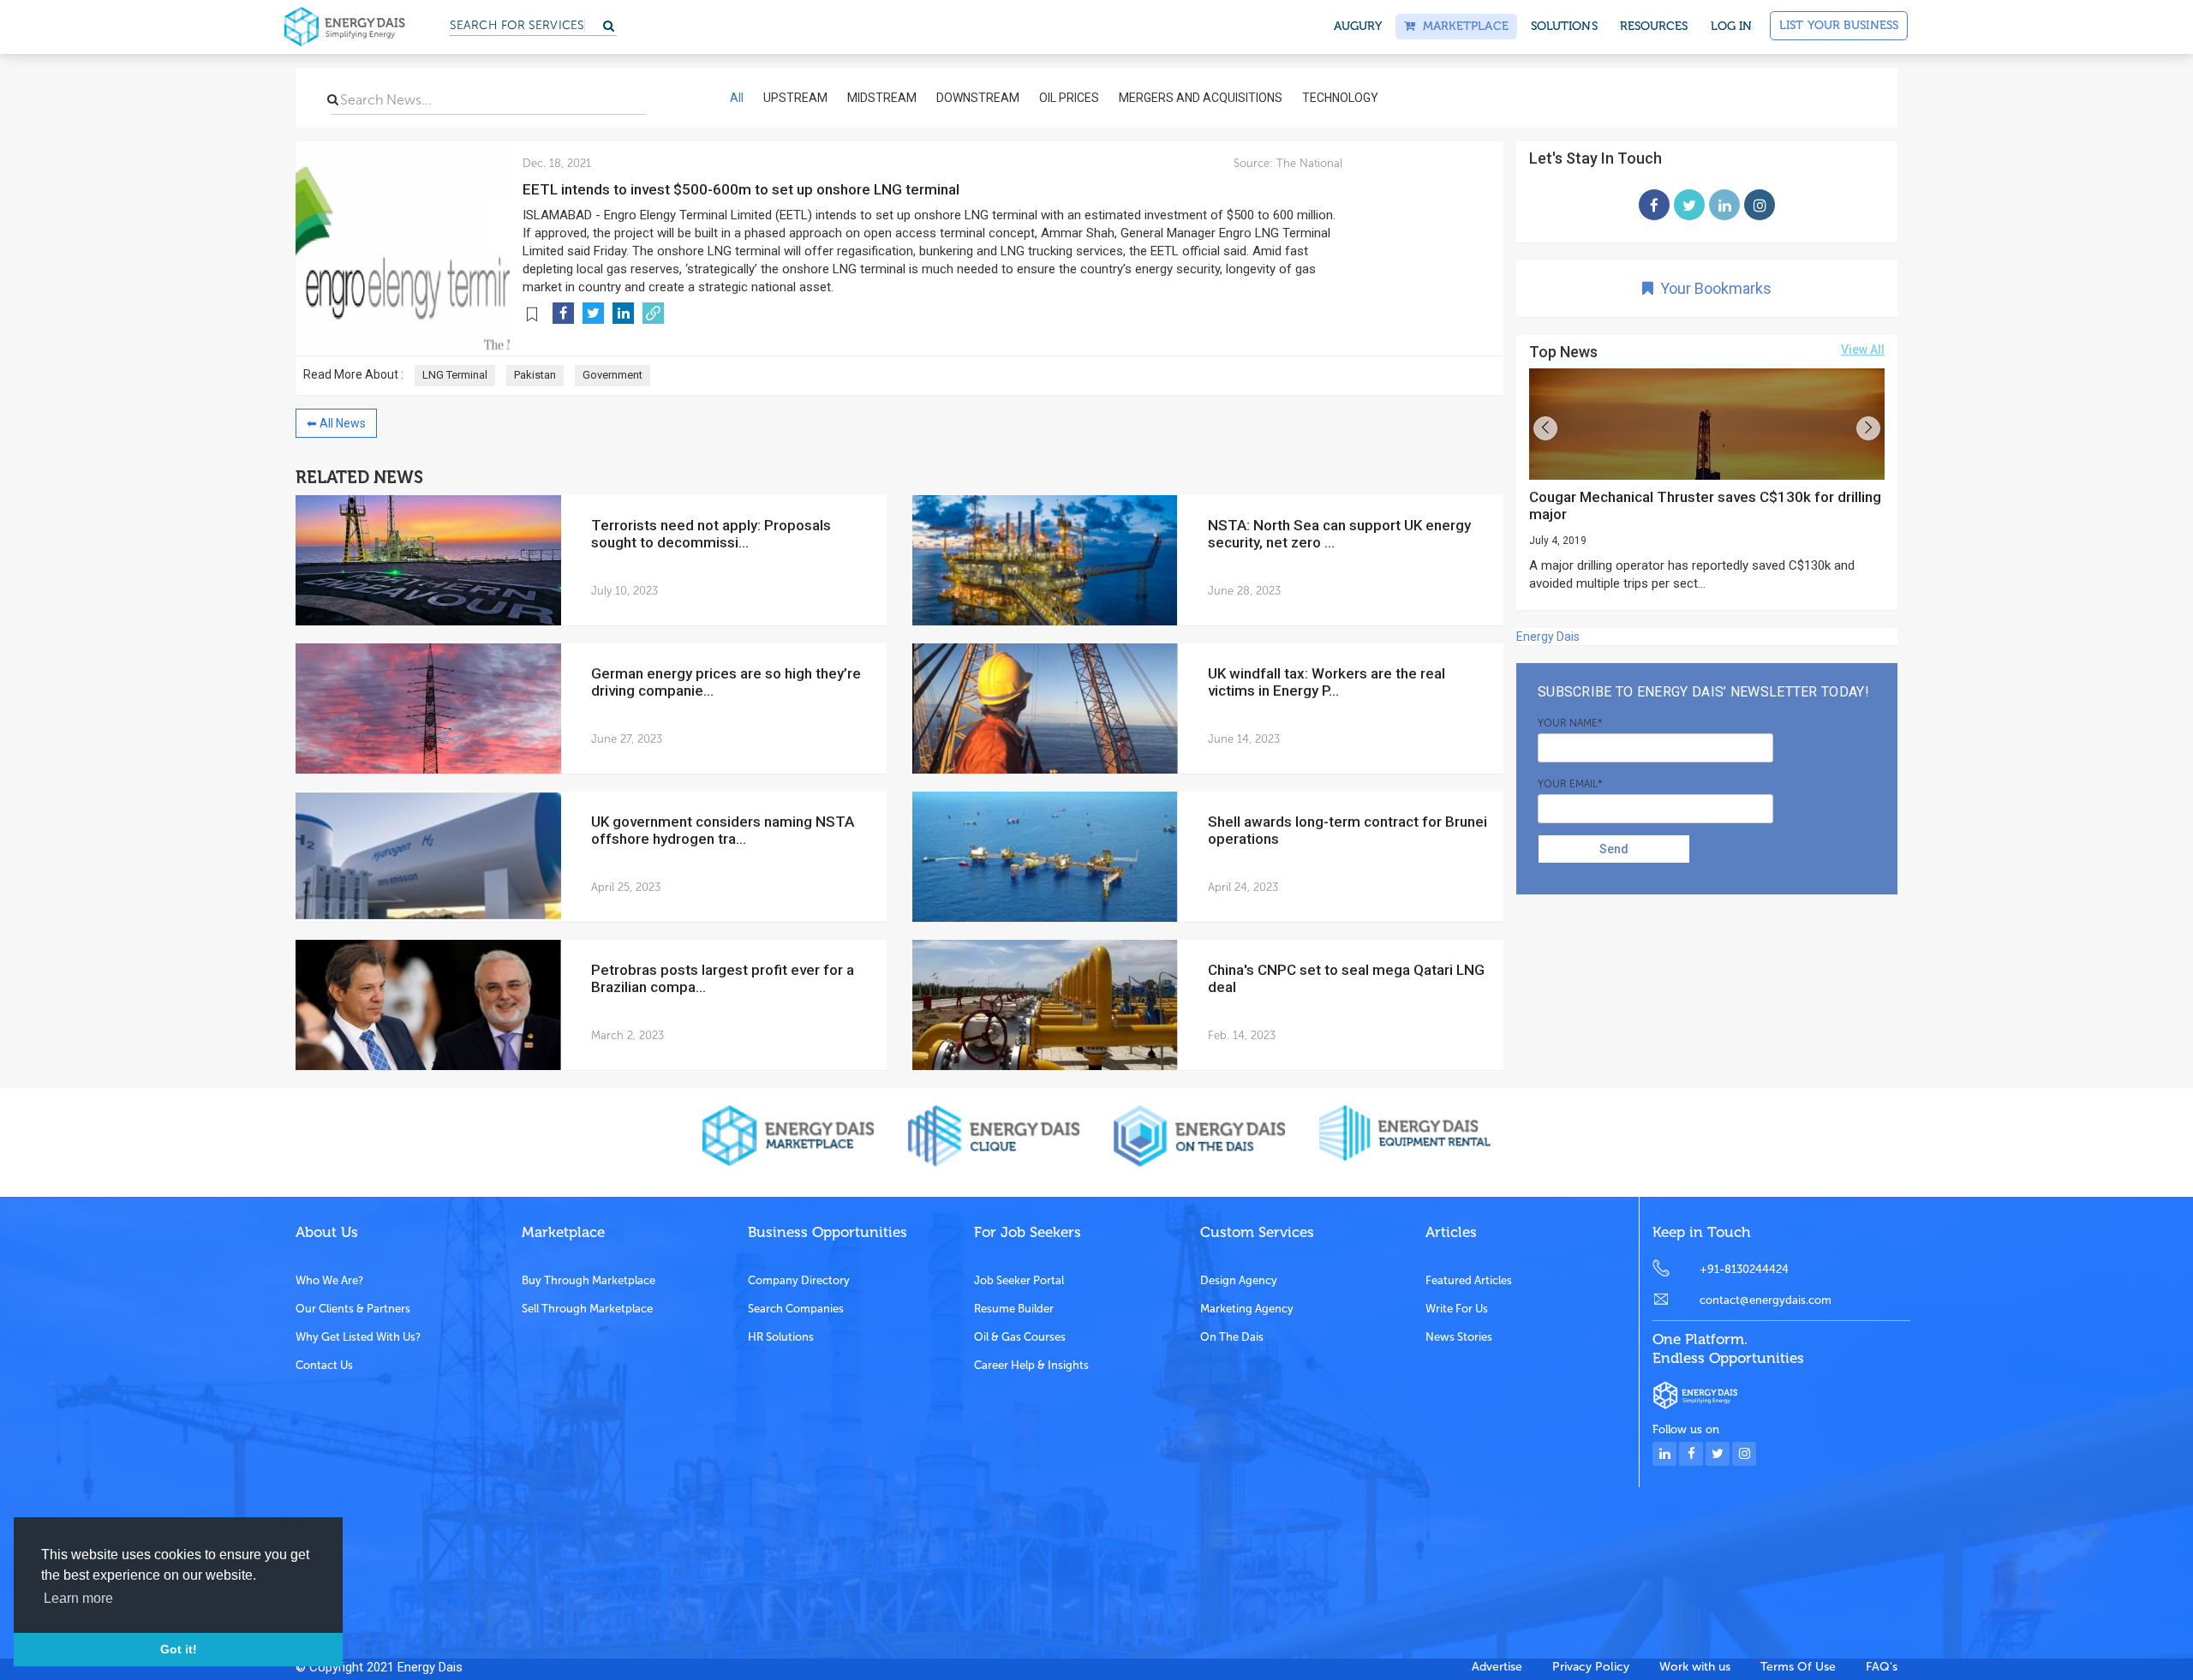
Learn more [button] (78, 1598)
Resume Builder (1014, 1309)
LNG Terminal (455, 375)
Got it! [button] (179, 1649)
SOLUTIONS (1564, 26)
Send (1614, 849)
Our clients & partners (353, 1309)
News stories (1459, 1337)
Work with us (1695, 1667)
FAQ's (1882, 1667)
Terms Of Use (1798, 1667)
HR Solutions (781, 1337)
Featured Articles (1469, 1280)
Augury (1358, 26)
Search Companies (796, 1309)
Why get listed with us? (358, 1337)
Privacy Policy (1591, 1667)
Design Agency (1239, 1280)
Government (612, 375)
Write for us (1457, 1309)
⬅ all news (336, 423)
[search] (333, 99)
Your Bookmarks (1712, 288)
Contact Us (324, 1365)
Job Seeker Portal (1019, 1280)
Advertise (1497, 1667)
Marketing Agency (1247, 1309)
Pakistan (535, 375)
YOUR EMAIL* (1570, 784)
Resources (1654, 26)
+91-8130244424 (1744, 1269)
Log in (1732, 26)
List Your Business (1839, 25)
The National (1308, 163)
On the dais (1232, 1337)
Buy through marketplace (589, 1280)
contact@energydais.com (1766, 1300)
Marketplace (1461, 26)
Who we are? (329, 1280)
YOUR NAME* (1570, 723)
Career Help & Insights (1031, 1365)
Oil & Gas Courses (1020, 1337)
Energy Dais (1548, 637)
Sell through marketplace (587, 1309)
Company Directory (799, 1280)
